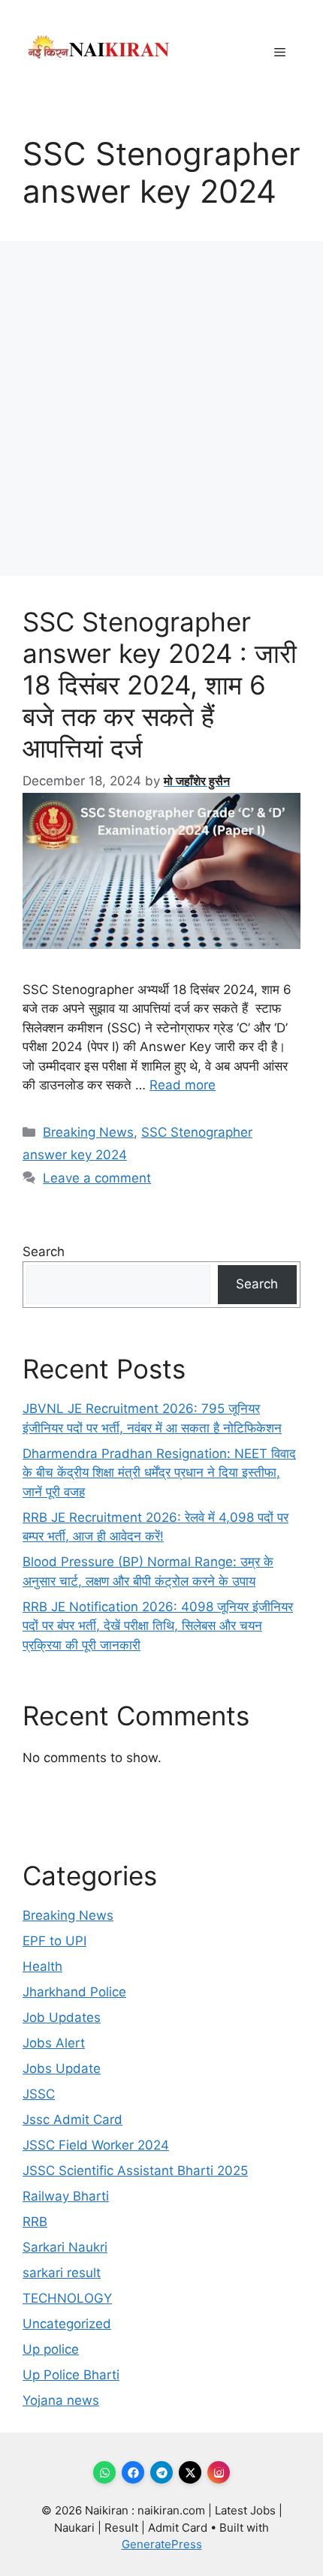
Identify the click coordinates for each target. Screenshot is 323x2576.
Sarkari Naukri (65, 2247)
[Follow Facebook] (133, 2472)
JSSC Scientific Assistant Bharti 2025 (135, 2171)
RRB (35, 2222)
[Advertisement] (161, 408)
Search (44, 1252)
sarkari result (62, 2273)
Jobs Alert (54, 2043)
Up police (51, 2349)
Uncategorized (67, 2324)
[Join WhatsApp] (104, 2472)
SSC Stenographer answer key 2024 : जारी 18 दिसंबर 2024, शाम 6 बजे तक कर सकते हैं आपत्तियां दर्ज (160, 685)
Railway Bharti (66, 2196)
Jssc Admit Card (72, 2120)
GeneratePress (162, 2544)
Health (42, 1966)
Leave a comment (97, 1178)
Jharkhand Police (74, 1992)
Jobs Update (62, 2068)
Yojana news (61, 2400)
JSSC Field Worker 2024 (96, 2145)
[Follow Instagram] (219, 2472)
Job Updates (62, 2017)
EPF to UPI (54, 1941)
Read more (183, 1085)
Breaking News (88, 1132)
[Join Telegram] (161, 2472)
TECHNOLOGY (67, 2298)
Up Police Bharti (71, 2375)
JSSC (39, 2094)
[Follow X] (190, 2472)
